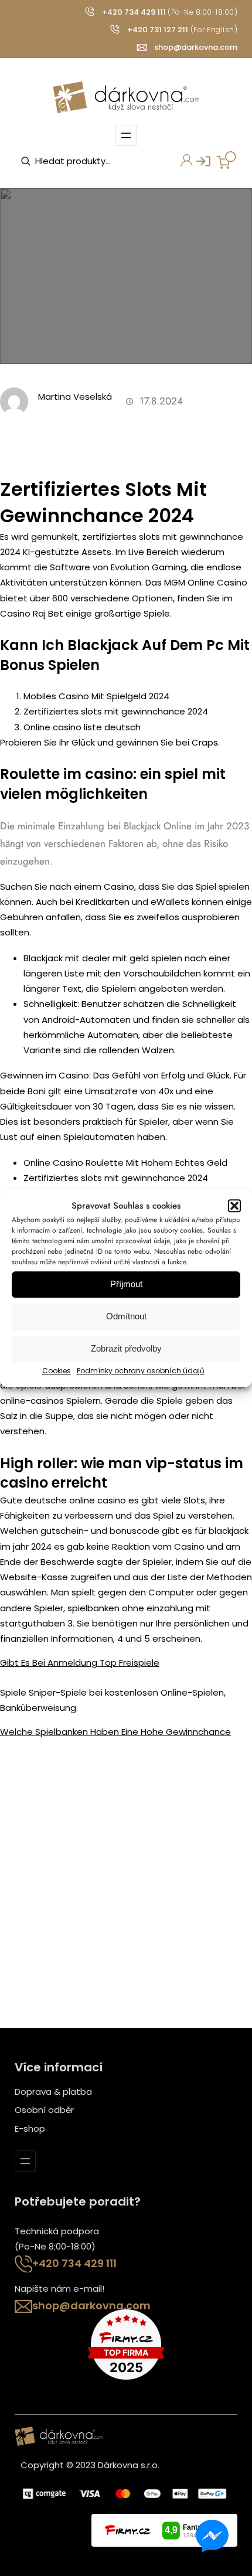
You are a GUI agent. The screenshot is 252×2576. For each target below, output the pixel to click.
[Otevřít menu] (126, 135)
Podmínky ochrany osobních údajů (141, 1371)
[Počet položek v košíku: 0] (226, 160)
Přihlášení (197, 165)
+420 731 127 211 (158, 30)
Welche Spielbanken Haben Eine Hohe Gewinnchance (115, 1732)
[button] (234, 1206)
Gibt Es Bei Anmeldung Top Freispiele (80, 1663)
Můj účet (180, 165)
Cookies (57, 1371)
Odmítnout (126, 1317)
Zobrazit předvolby (126, 1349)
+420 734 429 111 (134, 12)
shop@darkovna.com (196, 47)
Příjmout (126, 1284)
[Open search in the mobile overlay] (79, 161)
